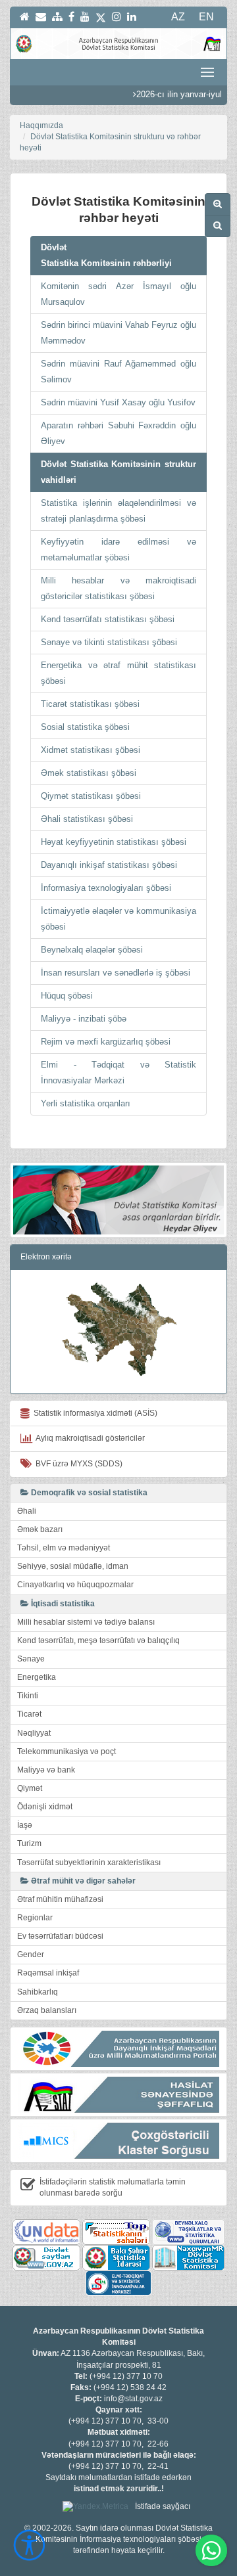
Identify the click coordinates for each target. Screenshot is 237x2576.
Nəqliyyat (34, 1733)
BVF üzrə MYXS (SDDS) (77, 1464)
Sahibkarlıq (38, 1992)
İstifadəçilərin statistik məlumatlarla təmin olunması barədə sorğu (113, 2187)
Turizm (29, 1843)
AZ (178, 17)
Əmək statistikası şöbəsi (89, 773)
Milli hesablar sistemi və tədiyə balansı (86, 1622)
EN (206, 17)
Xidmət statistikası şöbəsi (91, 750)
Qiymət (30, 1788)
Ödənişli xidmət (45, 1807)
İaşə (25, 1825)
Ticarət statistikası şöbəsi (90, 704)
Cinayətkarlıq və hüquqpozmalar (75, 1585)
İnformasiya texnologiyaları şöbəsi (106, 888)
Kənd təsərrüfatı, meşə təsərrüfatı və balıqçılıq (98, 1640)
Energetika (37, 1677)
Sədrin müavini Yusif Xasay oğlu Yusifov (118, 402)
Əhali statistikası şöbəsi (87, 819)
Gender (31, 1955)
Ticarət (29, 1714)
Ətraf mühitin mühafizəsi (60, 1899)
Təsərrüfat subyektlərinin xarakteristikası (89, 1863)
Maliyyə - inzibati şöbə (84, 1019)
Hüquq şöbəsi (67, 996)
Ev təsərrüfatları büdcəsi (60, 1936)
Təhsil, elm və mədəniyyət (64, 1548)
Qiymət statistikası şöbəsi (91, 796)
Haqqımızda (41, 125)
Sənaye (31, 1659)
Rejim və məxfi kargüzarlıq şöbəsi (106, 1042)
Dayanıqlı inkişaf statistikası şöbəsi (109, 865)
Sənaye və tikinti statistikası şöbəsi (109, 642)
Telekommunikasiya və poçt (66, 1751)
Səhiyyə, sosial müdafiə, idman (73, 1566)
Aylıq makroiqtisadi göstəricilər (89, 1438)
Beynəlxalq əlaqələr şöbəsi (92, 950)
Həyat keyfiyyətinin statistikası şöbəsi (114, 842)
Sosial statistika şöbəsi (85, 727)
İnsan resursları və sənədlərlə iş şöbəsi (116, 973)
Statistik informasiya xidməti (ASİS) (93, 1413)
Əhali (27, 1511)
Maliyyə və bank (46, 1770)
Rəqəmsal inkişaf (48, 1973)
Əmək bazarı (40, 1529)
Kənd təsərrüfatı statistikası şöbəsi (108, 619)
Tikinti (28, 1696)
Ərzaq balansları (47, 2010)
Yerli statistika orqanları (86, 1103)
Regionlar (35, 1918)
